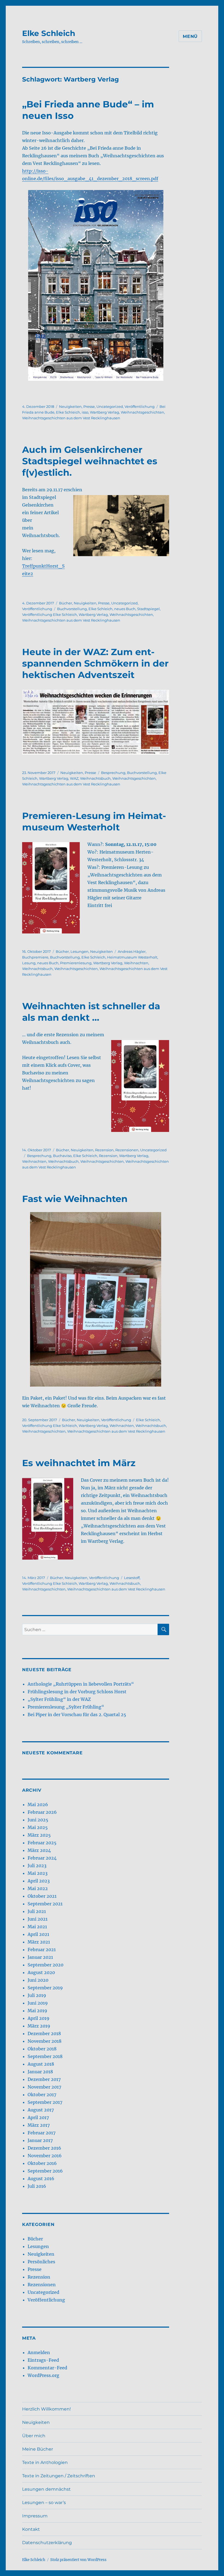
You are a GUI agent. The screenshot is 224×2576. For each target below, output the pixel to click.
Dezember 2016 (44, 2148)
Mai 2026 (38, 1804)
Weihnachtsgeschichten (142, 412)
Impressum (35, 2516)
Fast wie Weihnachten (75, 1199)
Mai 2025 (38, 1827)
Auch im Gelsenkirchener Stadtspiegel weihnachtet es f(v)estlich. (90, 461)
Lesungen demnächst (46, 2489)
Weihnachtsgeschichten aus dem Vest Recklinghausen (71, 418)
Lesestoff (132, 1578)
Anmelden (39, 2352)
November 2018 (45, 2041)
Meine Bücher (38, 2449)
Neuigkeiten (70, 406)
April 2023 (39, 1881)
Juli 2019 (37, 1995)
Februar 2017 (42, 2133)
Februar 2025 (42, 1843)
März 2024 (39, 1850)
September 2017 (45, 2102)
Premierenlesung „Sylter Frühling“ (66, 1707)
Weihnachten (136, 963)
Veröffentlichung (140, 406)
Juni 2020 (38, 1980)
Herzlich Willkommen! (46, 2409)
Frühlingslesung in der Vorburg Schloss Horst (77, 1692)
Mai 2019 (37, 2011)
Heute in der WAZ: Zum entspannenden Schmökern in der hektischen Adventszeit (95, 663)
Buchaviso (62, 1156)
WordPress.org (43, 2375)
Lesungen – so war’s (44, 2503)
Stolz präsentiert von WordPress (78, 2560)
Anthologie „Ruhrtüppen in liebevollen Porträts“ (81, 1684)
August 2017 (41, 2110)
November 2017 (44, 2087)
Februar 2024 (42, 1858)
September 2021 (45, 1904)
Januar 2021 (40, 1957)
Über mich (34, 2436)
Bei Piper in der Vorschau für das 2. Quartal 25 (77, 1715)
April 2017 (38, 2117)
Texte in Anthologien (45, 2462)
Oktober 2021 (42, 1896)
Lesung (29, 963)
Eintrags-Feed (43, 2360)
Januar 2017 (40, 2140)
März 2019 (39, 2026)
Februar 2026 (42, 1812)
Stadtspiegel (148, 609)
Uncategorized (110, 406)
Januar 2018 (40, 2072)
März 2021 (39, 1942)
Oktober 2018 (42, 2049)
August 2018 (41, 2064)
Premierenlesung (76, 963)
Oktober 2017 (42, 2095)
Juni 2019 (38, 2003)
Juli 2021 (37, 1911)
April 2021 (38, 1934)
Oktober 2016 (42, 2163)
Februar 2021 (42, 1950)
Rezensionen (127, 1150)
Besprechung (113, 773)
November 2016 (45, 2156)
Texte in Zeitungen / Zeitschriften (59, 2476)
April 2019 (39, 2018)
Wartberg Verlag (104, 412)
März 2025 (39, 1835)
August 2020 (41, 1972)
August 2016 (41, 2179)
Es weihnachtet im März (79, 1463)
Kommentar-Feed (47, 2368)
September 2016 (45, 2171)
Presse (89, 406)
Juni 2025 (38, 1820)
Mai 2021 (37, 1927)
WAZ (74, 778)
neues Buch (125, 609)
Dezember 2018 (44, 2033)
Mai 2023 (38, 1873)
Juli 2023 (37, 1866)
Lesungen (79, 951)
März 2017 (39, 2125)
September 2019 (45, 1988)
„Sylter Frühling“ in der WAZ (59, 1699)
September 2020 (45, 1965)
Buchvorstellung (72, 609)
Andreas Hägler (132, 951)
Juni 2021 (38, 1919)
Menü (190, 36)
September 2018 (45, 2056)
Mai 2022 (38, 1888)
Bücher (66, 603)
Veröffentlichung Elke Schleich (50, 614)
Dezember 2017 (44, 2079)
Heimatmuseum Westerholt (132, 957)
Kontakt (31, 2529)
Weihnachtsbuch (95, 778)
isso (85, 412)
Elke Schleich (49, 33)
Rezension (104, 1150)
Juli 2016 (37, 2186)
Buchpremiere (35, 957)
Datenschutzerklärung (47, 2543)
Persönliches (41, 2262)
